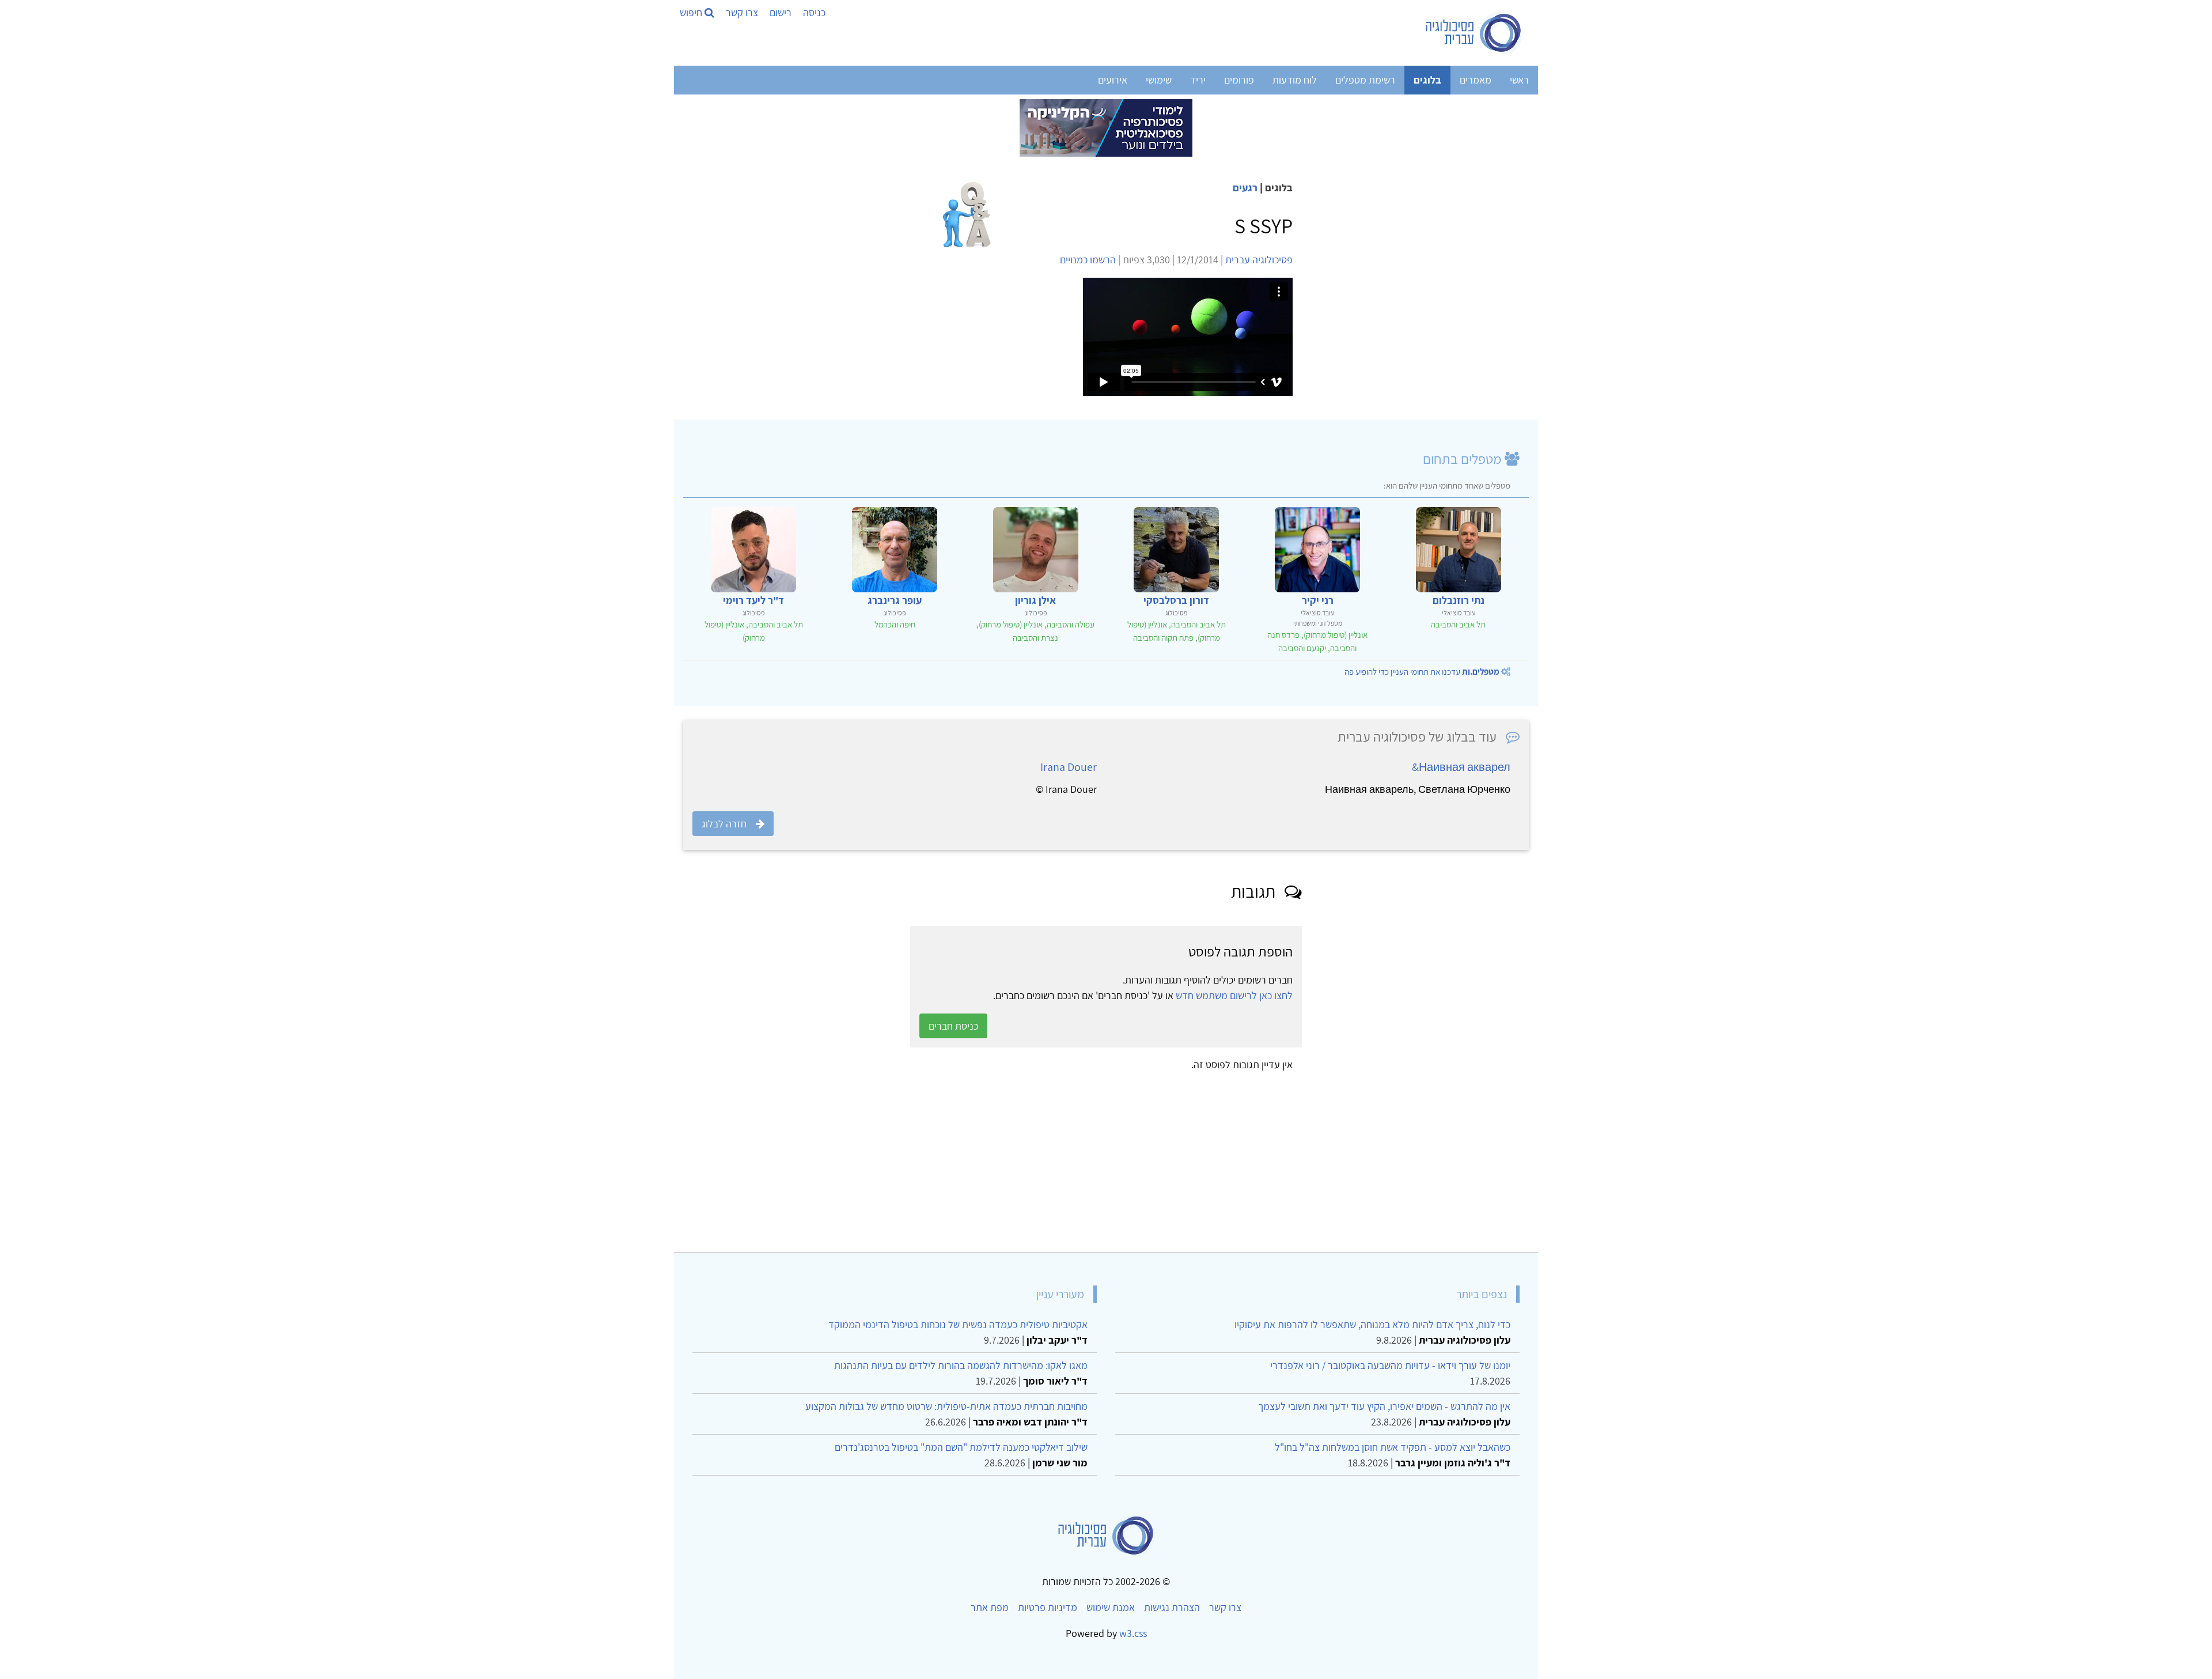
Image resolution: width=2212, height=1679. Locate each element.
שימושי (1159, 80)
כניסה (814, 12)
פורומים (1239, 80)
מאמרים (1476, 80)
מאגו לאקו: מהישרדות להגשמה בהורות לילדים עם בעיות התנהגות (961, 1365)
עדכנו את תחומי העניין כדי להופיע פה (1422, 672)
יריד (1198, 80)
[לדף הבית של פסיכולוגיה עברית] (1474, 33)
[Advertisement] (1183, 1158)
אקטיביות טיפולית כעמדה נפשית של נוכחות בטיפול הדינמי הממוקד (958, 1324)
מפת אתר (990, 1607)
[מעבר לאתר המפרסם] (1106, 127)
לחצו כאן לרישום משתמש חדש (1234, 995)
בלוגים (1427, 80)
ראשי (1519, 80)
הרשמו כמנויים (1088, 260)
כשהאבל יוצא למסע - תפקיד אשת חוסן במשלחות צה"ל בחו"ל (1393, 1447)
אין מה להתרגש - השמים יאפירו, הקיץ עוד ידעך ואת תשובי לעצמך (1384, 1406)
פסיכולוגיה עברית (1259, 260)
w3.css (1133, 1633)
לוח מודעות (1295, 80)
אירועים (1113, 80)
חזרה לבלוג (724, 824)
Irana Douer (1069, 767)
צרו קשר (742, 12)
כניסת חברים (953, 1026)
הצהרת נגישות (1172, 1607)
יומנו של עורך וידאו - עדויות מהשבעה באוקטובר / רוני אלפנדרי (1390, 1365)
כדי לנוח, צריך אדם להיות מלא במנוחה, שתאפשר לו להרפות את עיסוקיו (1372, 1324)
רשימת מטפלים (1365, 80)
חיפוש (692, 12)
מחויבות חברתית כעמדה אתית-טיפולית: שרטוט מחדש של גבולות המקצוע (946, 1406)
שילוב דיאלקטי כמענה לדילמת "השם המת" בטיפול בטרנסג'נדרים (961, 1447)
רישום (781, 12)
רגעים (1245, 188)
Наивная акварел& (1461, 767)
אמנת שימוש (1111, 1607)
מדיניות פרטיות (1048, 1607)
